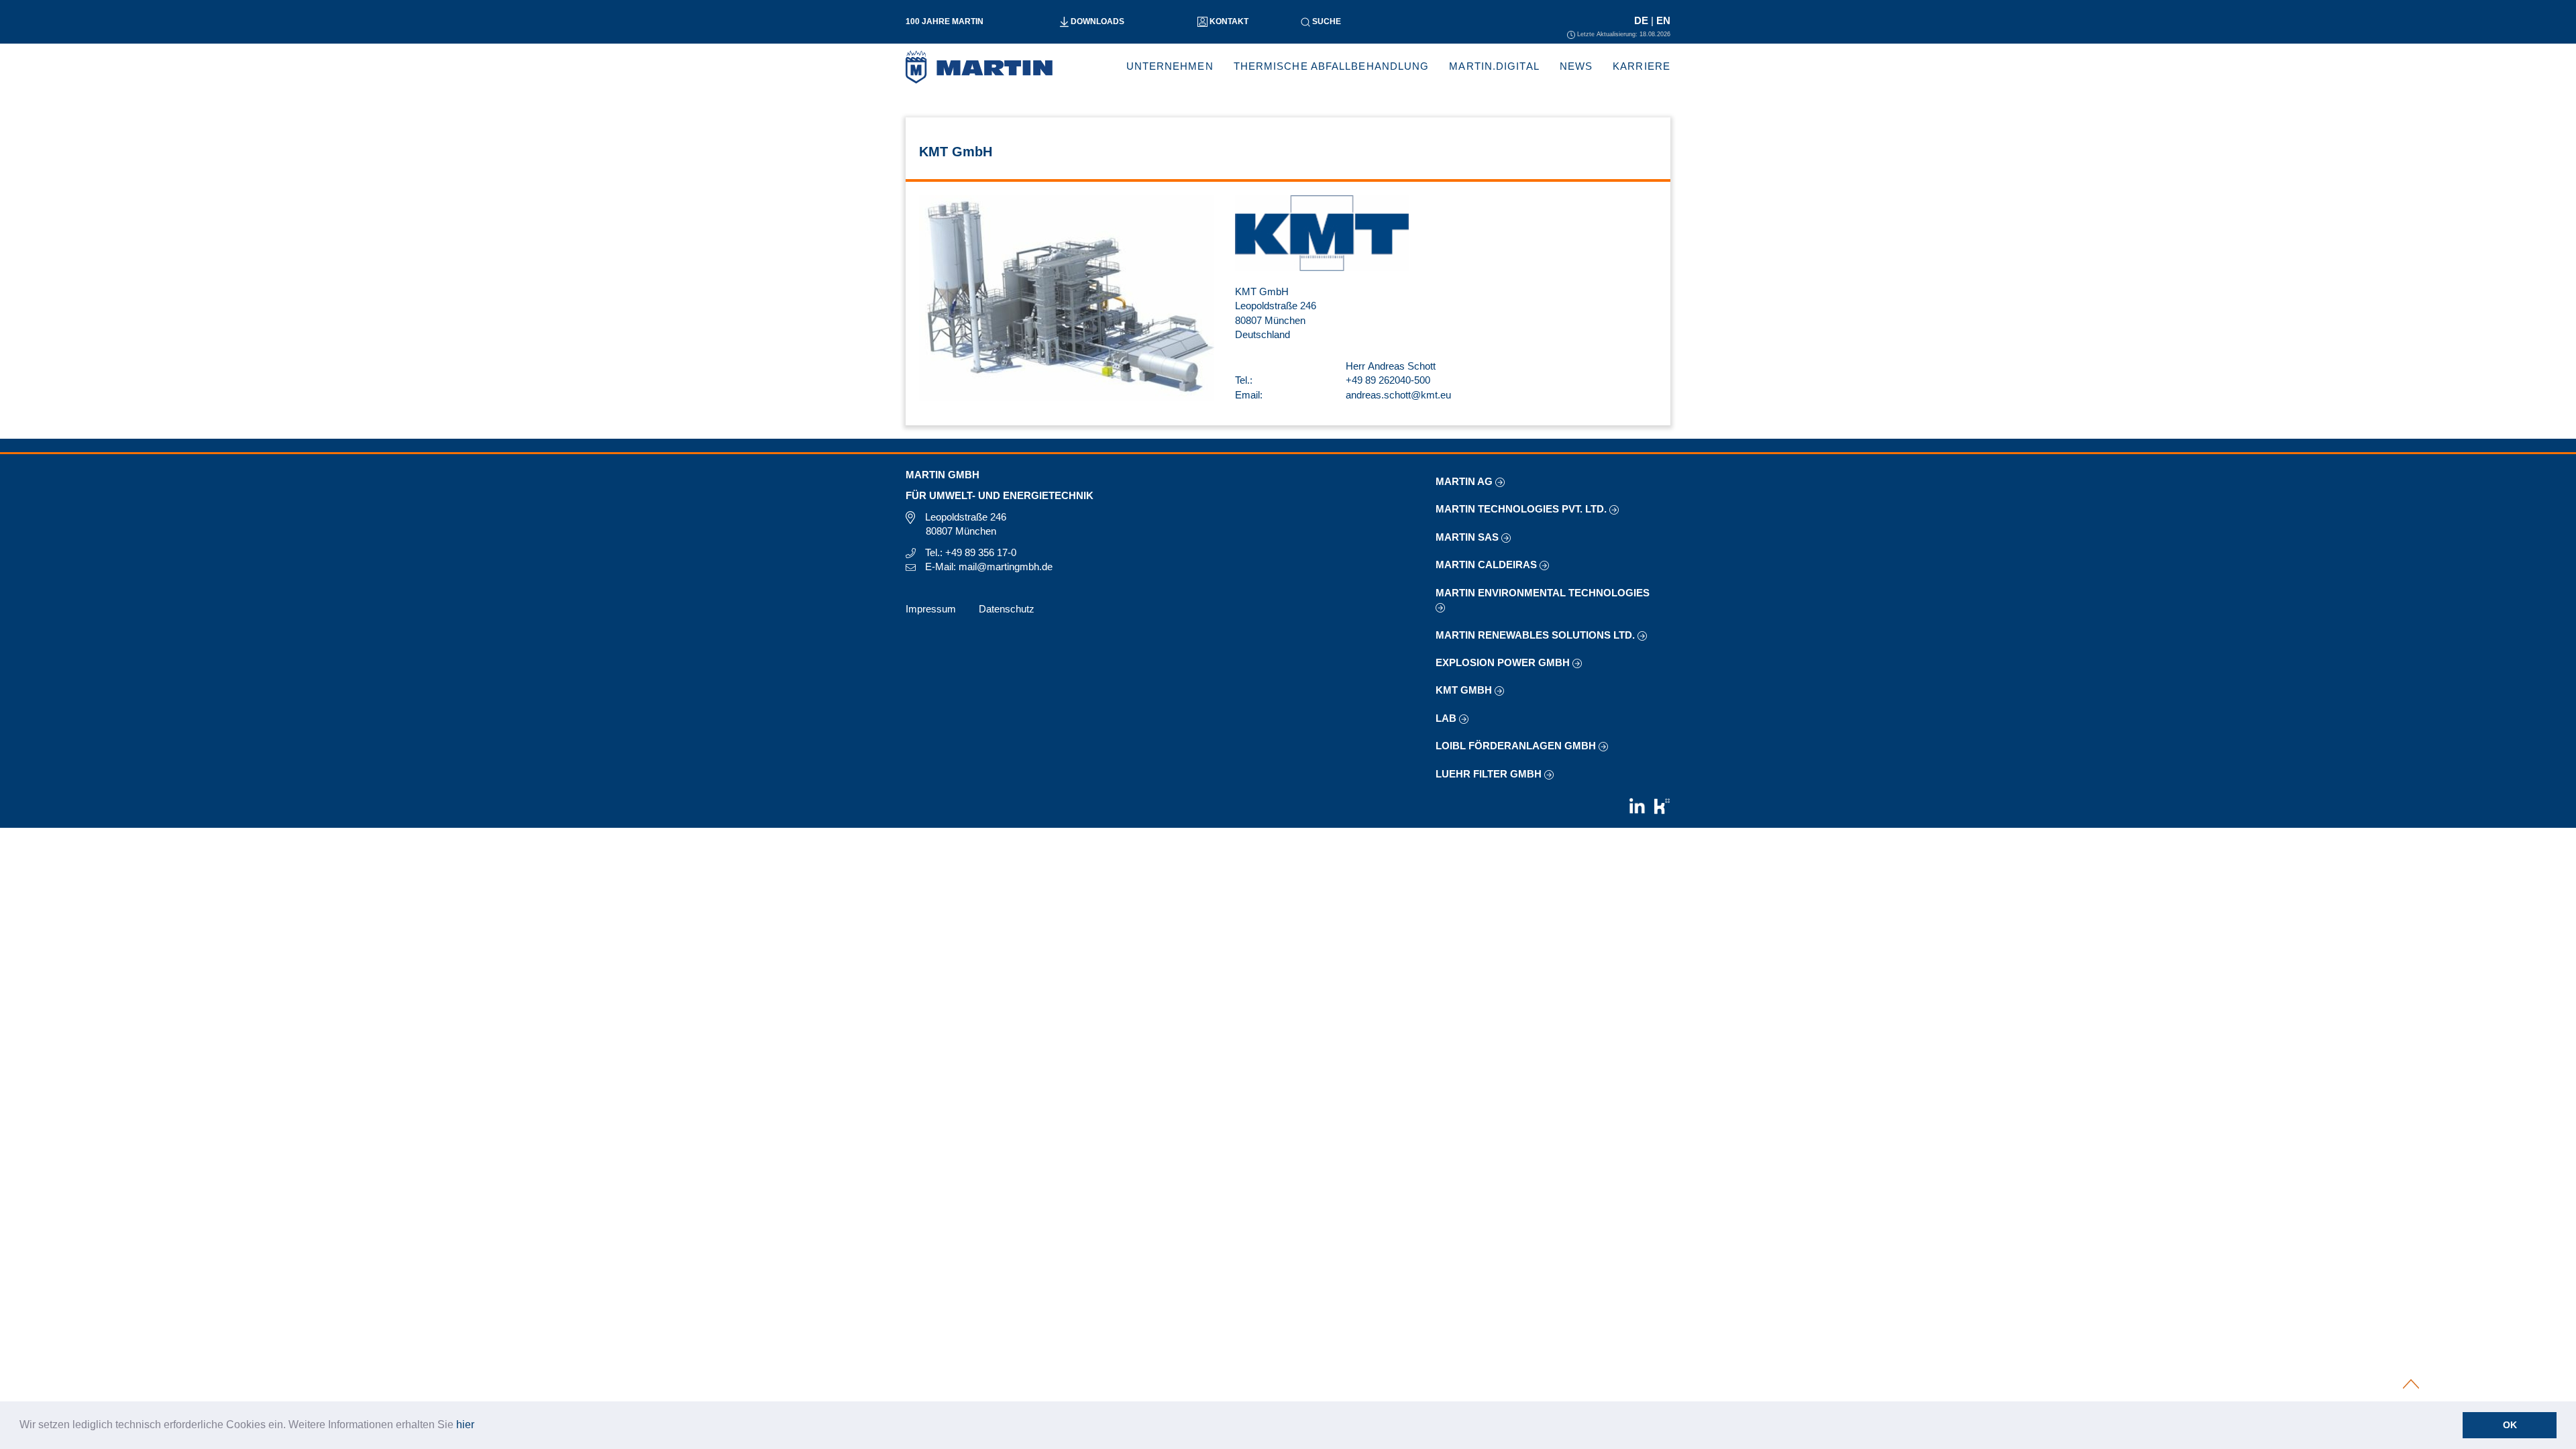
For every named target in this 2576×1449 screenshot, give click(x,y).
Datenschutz (1007, 609)
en (1663, 20)
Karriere (1642, 66)
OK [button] (2510, 1425)
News (1576, 66)
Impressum (931, 609)
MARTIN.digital (1494, 66)
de (1643, 20)
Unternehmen (1170, 66)
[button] (479, 1426)
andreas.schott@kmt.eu (1398, 395)
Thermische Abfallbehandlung (1332, 66)
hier (465, 1425)
